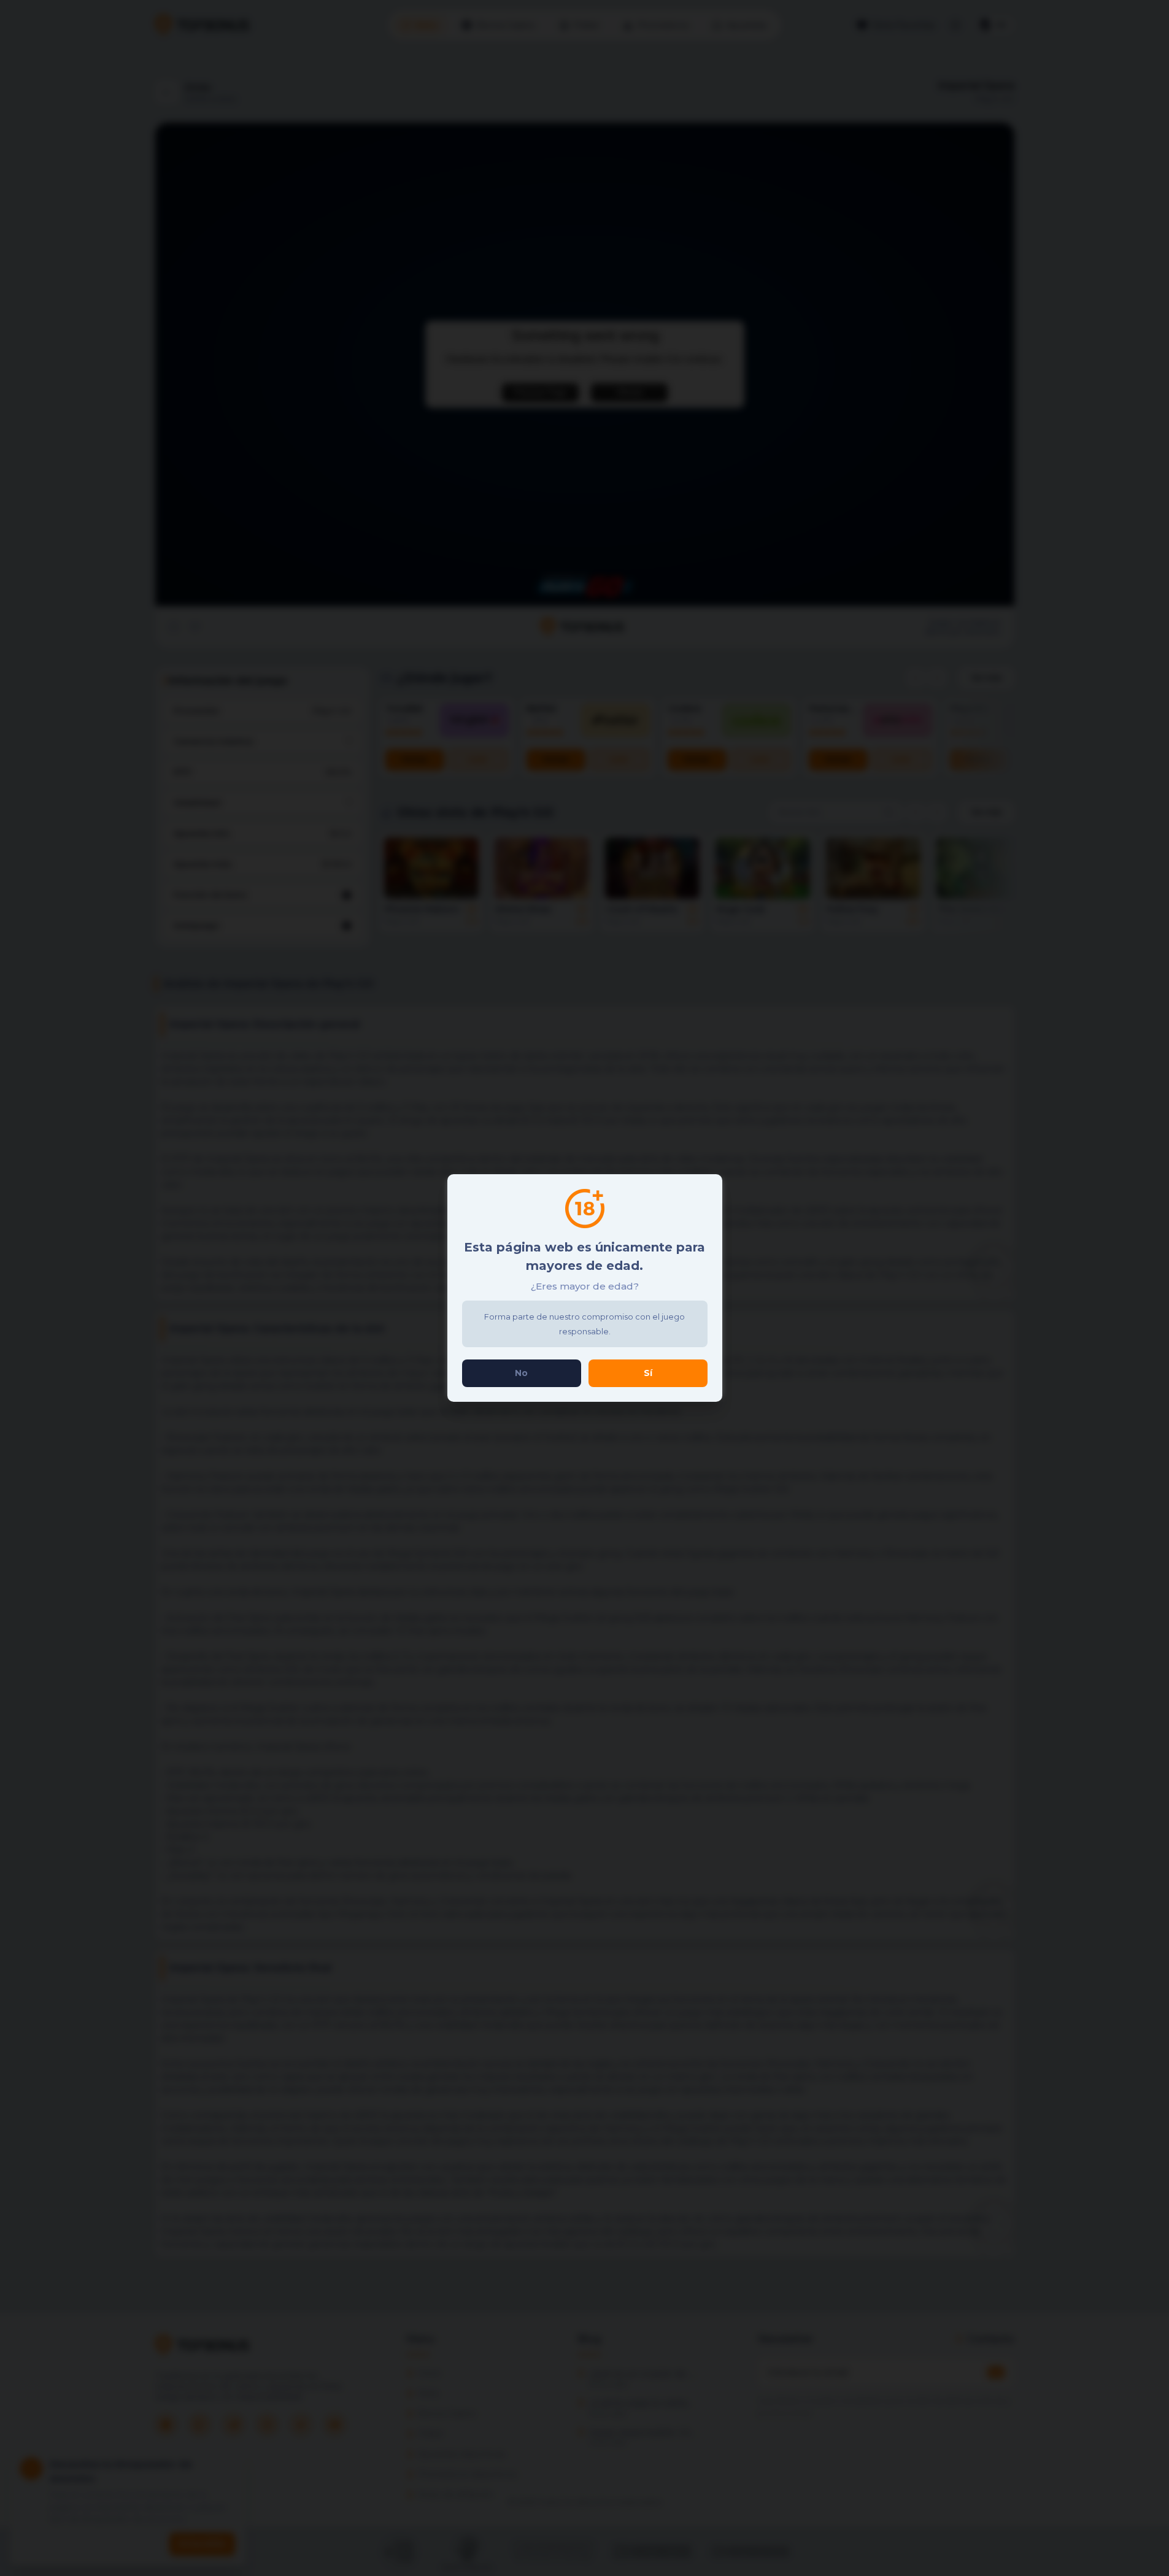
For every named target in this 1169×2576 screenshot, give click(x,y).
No (521, 1373)
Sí (648, 1373)
